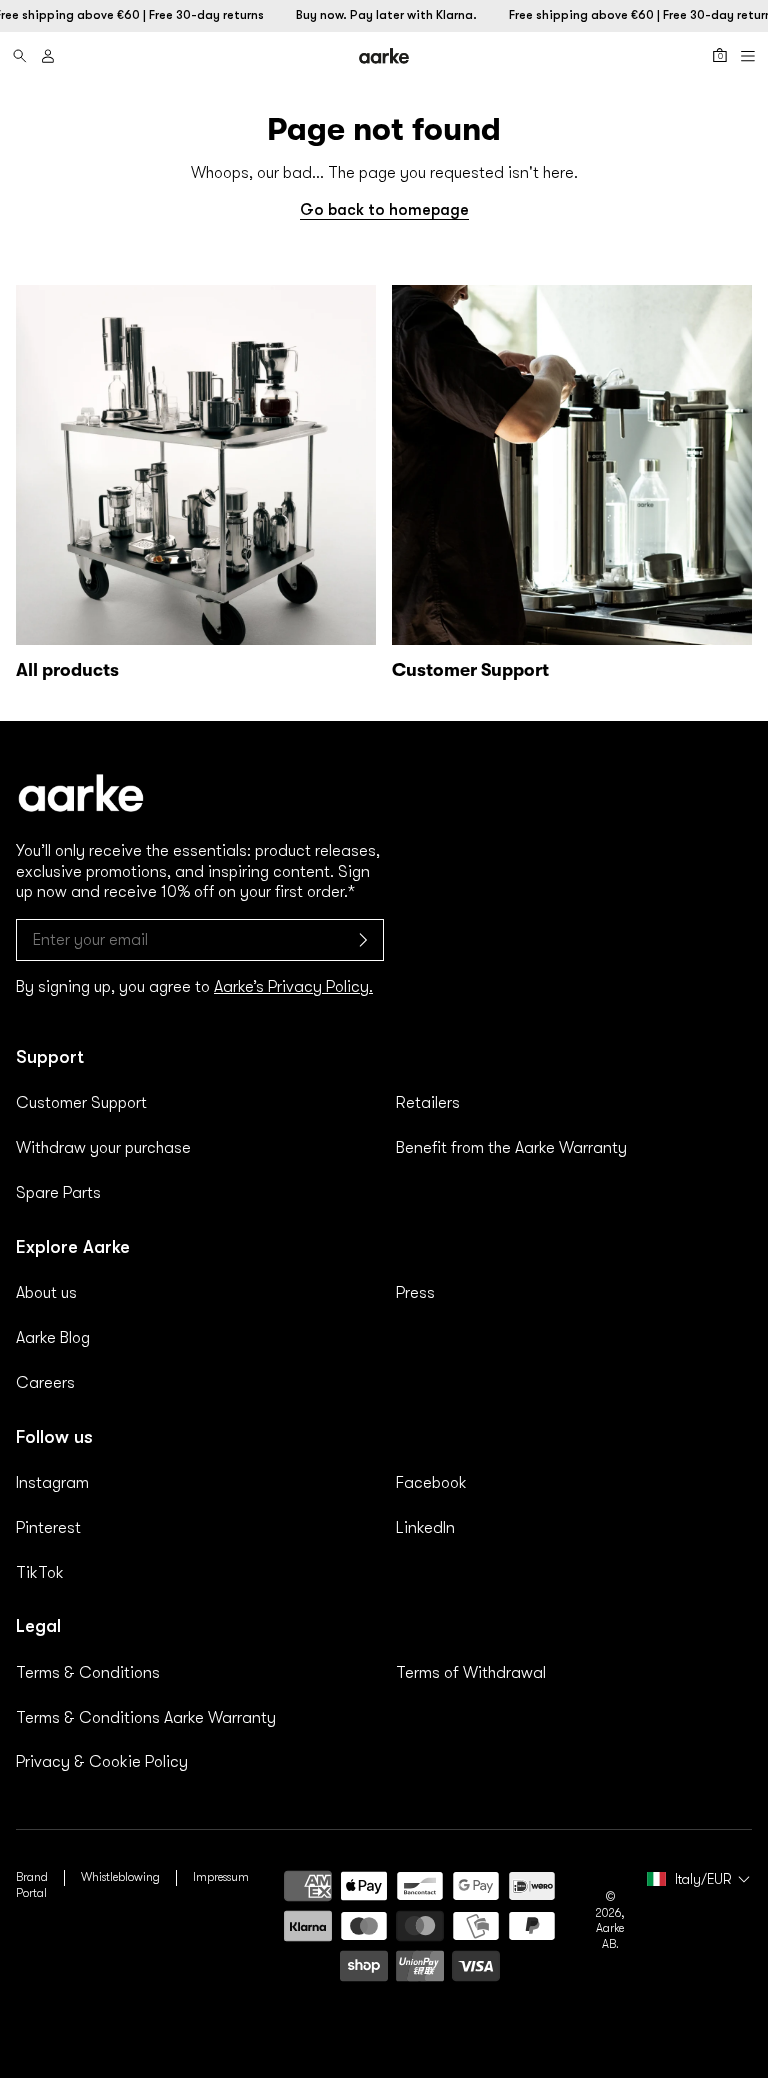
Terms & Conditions (88, 1673)
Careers (45, 1383)
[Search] (20, 56)
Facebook (431, 1483)
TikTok (40, 1573)
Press (415, 1293)
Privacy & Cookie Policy (102, 1762)
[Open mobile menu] (748, 56)
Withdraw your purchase (103, 1148)
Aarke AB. (610, 1936)
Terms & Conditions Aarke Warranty (146, 1718)
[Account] (48, 56)
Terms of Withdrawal (471, 1673)
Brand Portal (32, 1885)
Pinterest (48, 1528)
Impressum (221, 1877)
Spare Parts (58, 1193)
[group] (196, 487)
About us (46, 1293)
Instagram (52, 1483)
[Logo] (384, 55)
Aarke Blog (53, 1338)
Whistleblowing (120, 1877)
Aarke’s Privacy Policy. (293, 987)
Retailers (428, 1103)
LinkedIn (425, 1528)
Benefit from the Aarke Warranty (511, 1148)
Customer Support (81, 1103)
